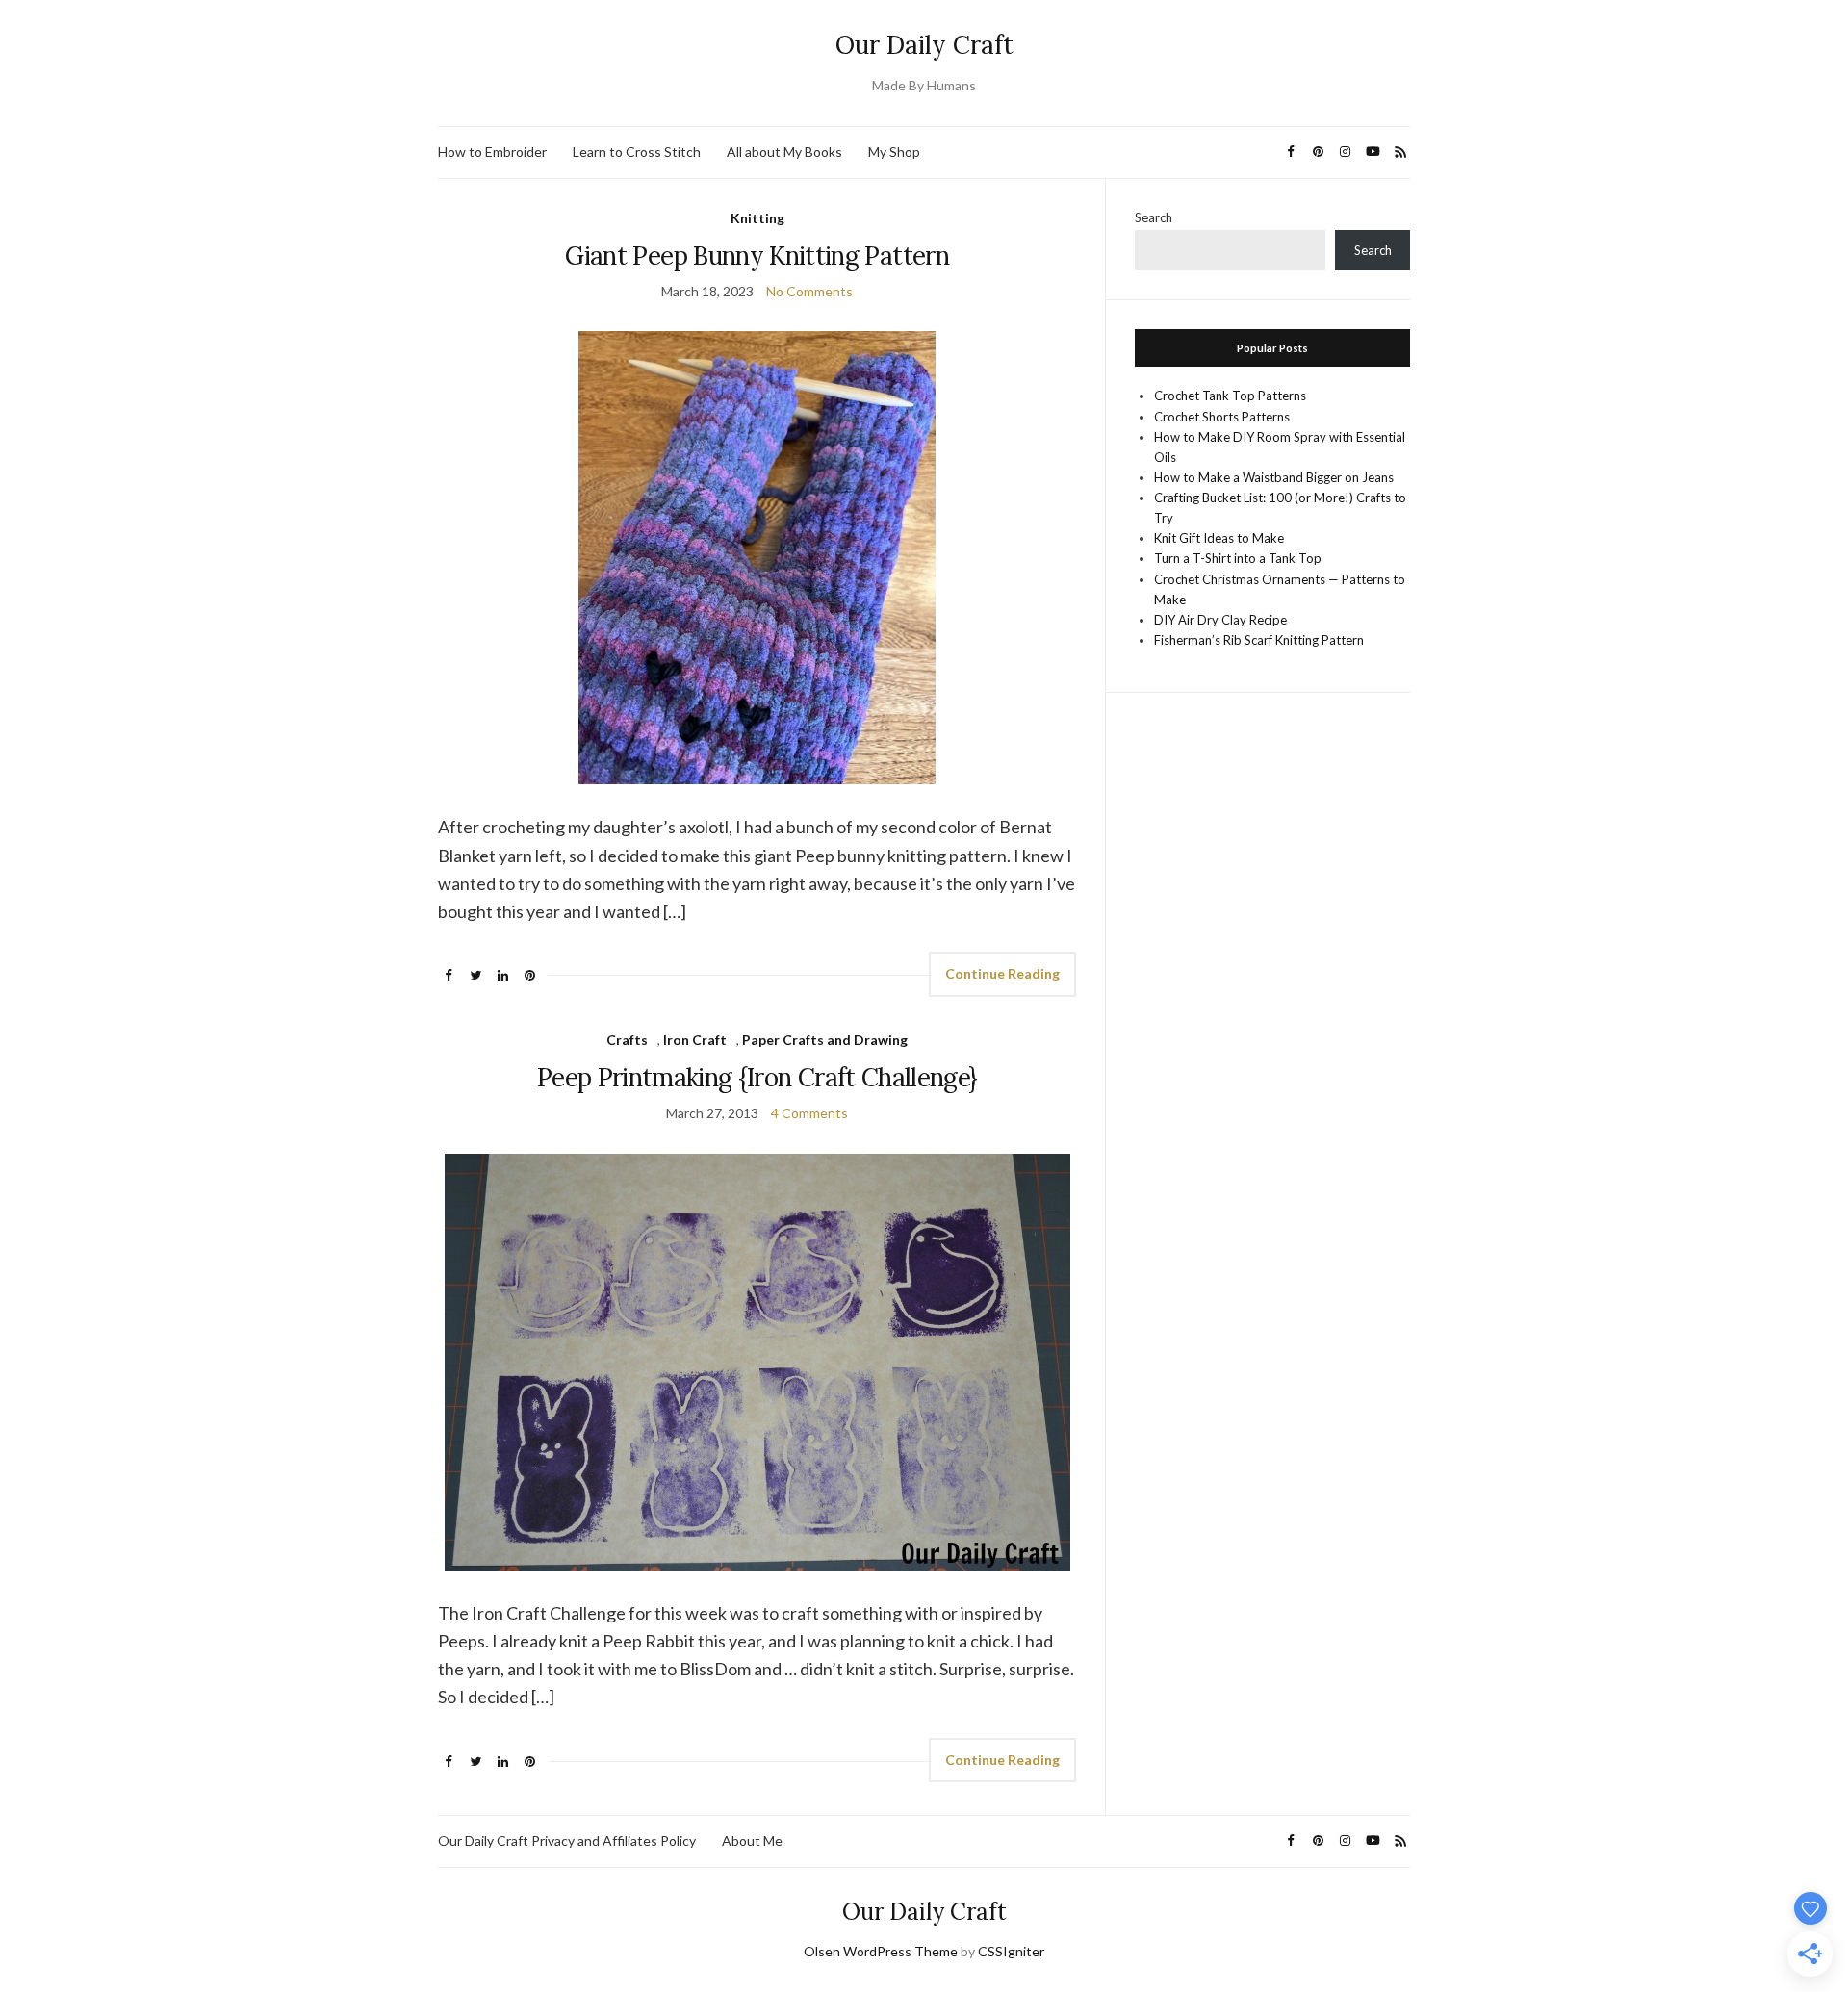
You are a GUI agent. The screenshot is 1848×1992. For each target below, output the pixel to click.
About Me (752, 1840)
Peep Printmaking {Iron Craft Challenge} (757, 1077)
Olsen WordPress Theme (881, 1951)
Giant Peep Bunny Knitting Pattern (757, 255)
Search (1154, 217)
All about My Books (784, 152)
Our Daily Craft (924, 45)
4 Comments (809, 1113)
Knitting (757, 218)
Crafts (627, 1040)
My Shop (894, 152)
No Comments (809, 291)
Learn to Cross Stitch (637, 152)
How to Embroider (492, 152)
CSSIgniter (1011, 1951)
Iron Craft (695, 1040)
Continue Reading (1002, 973)
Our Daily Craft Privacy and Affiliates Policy (567, 1840)
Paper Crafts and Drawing (825, 1040)
